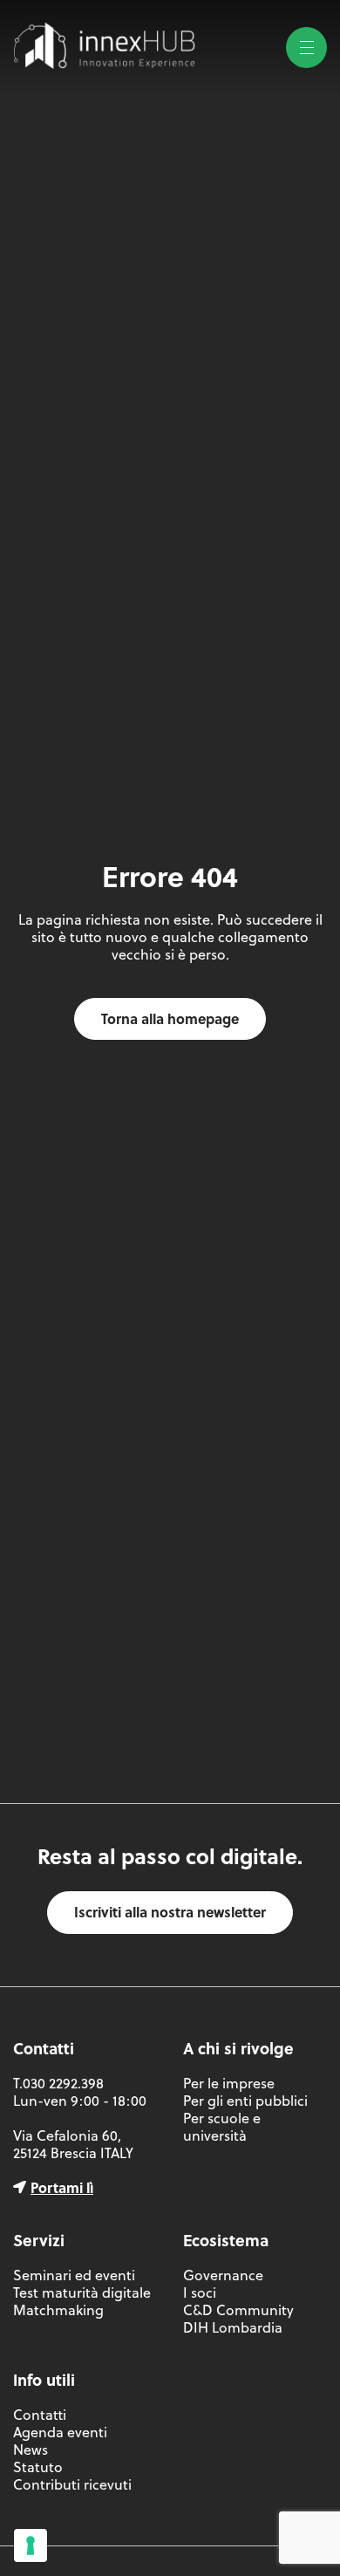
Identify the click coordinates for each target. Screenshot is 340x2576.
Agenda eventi (60, 2432)
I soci (200, 2292)
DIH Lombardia (233, 2327)
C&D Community (238, 2310)
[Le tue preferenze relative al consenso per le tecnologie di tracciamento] (31, 2545)
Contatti (40, 2415)
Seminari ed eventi (74, 2275)
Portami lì (62, 2187)
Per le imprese (229, 2083)
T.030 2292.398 (58, 2083)
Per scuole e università (222, 2127)
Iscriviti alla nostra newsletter (170, 1912)
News (31, 2450)
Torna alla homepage (170, 1018)
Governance (223, 2275)
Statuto (38, 2467)
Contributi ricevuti (72, 2484)
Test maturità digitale (82, 2292)
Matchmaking (58, 2310)
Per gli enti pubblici (245, 2101)
